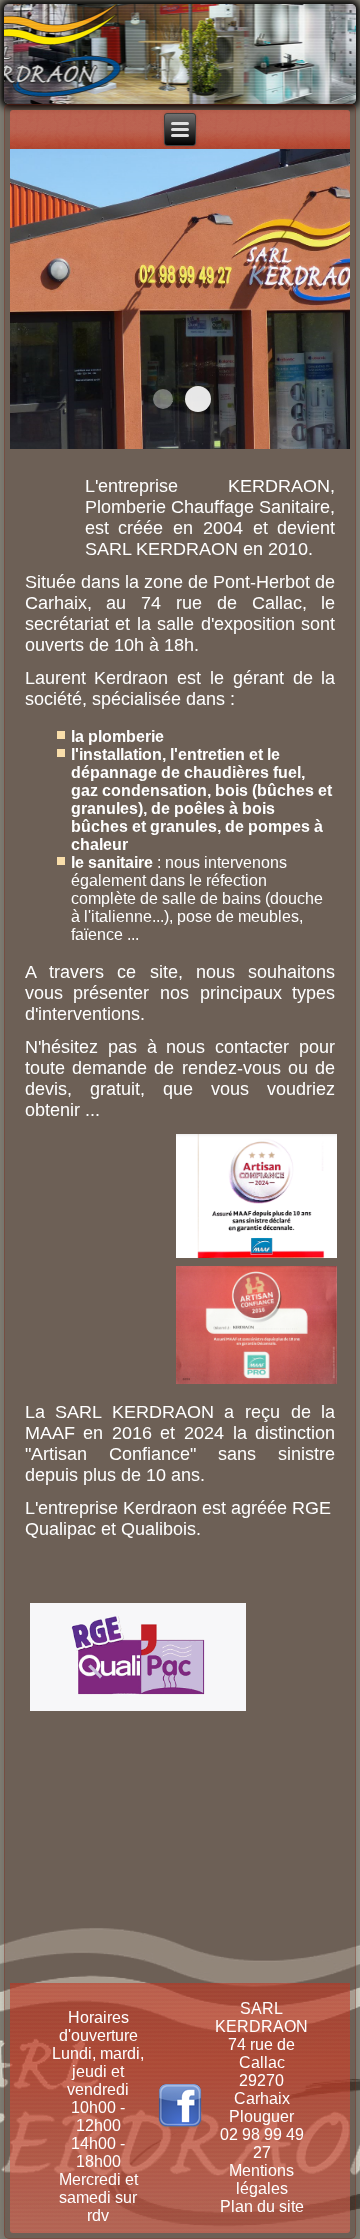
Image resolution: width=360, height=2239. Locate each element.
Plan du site (262, 2206)
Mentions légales (261, 2179)
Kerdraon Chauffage (163, 399)
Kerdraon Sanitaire (198, 399)
